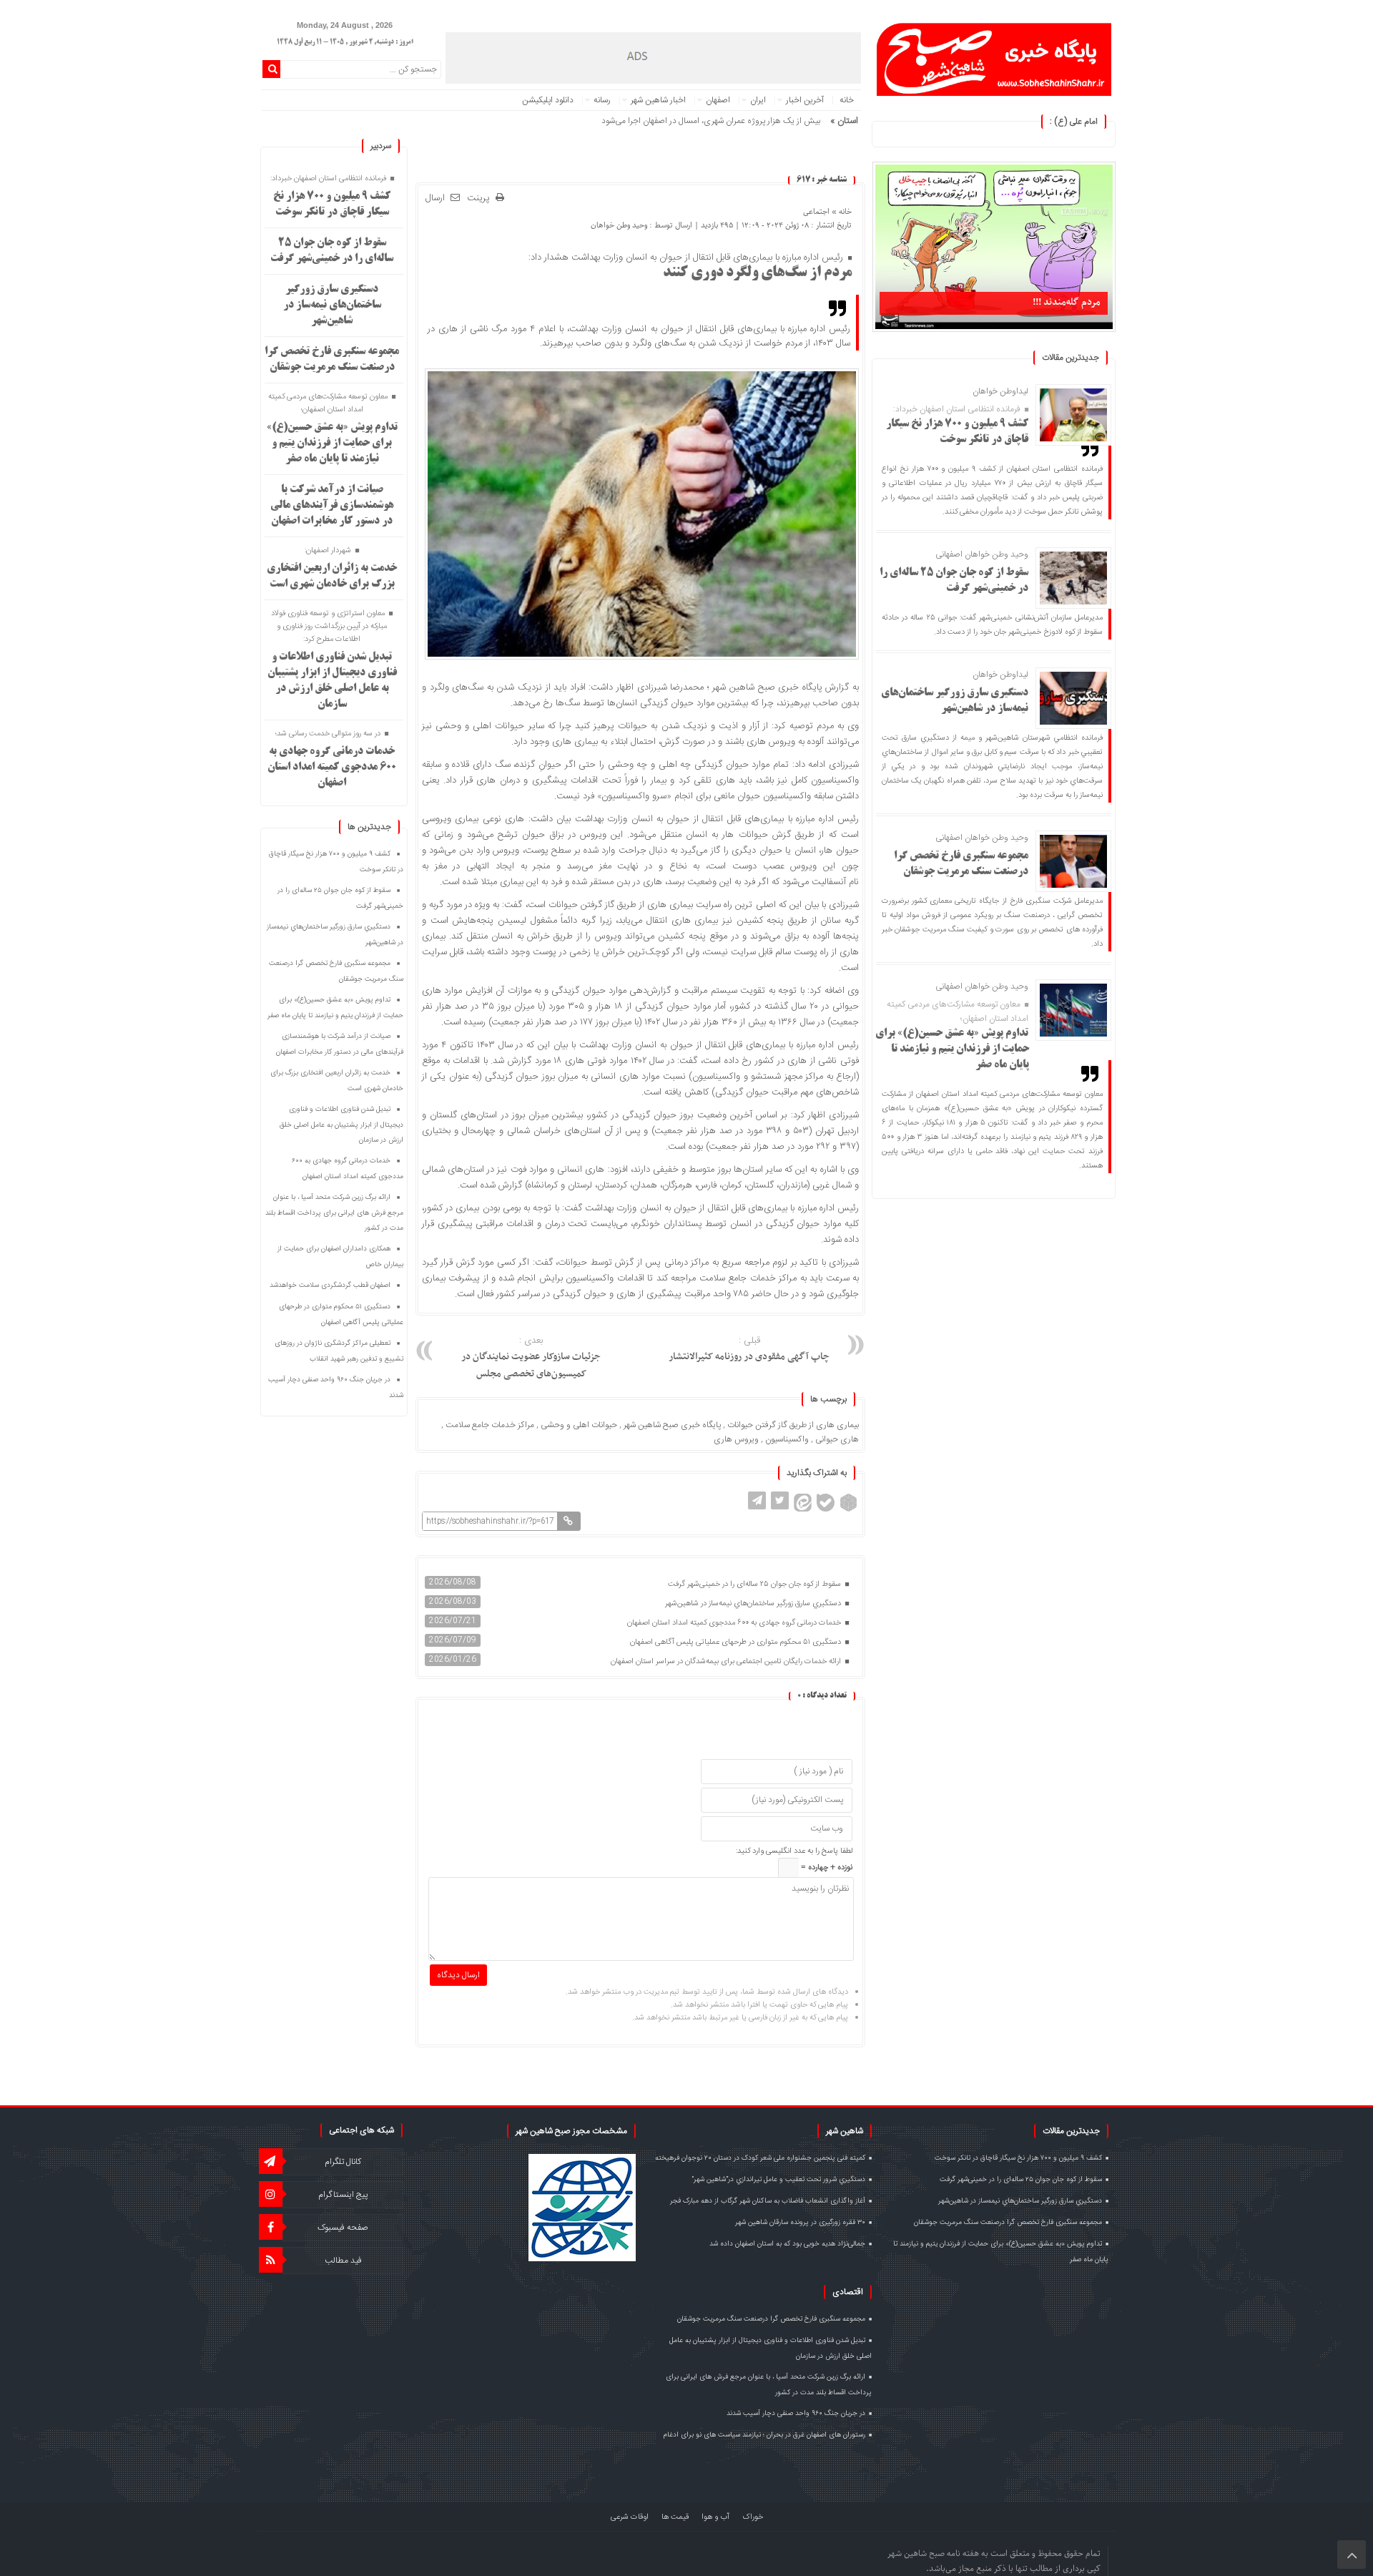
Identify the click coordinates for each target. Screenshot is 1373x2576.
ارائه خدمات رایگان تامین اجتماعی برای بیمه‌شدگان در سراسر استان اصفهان (727, 1662)
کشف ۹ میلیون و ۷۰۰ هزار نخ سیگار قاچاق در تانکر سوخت (1018, 2158)
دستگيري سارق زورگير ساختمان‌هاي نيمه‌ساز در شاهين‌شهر (754, 1604)
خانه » (841, 211)
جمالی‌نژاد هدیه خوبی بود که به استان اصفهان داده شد (787, 2244)
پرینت (481, 199)
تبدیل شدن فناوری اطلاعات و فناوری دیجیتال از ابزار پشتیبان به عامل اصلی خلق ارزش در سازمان (341, 1125)
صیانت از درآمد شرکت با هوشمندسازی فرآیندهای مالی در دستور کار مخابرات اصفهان (332, 506)
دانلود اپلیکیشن (548, 100)
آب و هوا (715, 2517)
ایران (758, 100)
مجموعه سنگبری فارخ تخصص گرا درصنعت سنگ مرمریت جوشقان (1008, 2223)
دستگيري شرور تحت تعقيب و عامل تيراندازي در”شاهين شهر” (778, 2180)
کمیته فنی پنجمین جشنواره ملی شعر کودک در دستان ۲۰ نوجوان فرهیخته (760, 2158)
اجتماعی (816, 211)
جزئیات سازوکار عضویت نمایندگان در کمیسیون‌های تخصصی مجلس (531, 1358)
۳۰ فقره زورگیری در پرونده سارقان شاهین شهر (800, 2223)
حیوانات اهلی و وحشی (579, 1425)
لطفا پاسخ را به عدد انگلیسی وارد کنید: (794, 1851)
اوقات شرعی (630, 2517)
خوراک (753, 2517)
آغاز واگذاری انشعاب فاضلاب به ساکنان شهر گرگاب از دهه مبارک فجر (768, 2201)
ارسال (435, 198)
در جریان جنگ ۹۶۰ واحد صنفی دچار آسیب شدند (796, 2414)
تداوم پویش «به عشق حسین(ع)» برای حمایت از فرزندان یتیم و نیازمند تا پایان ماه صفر (952, 1049)
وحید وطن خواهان (619, 225)
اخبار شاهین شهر (658, 100)
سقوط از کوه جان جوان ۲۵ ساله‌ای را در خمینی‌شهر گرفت (756, 1585)
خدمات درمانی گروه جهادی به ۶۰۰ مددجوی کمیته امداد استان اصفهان (735, 1623)
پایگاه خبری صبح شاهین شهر (672, 1425)
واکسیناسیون (787, 1439)
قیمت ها (675, 2517)
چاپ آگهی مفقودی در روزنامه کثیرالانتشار (749, 1349)
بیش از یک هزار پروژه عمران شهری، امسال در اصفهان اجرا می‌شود (711, 121)
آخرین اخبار (805, 100)
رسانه (602, 100)
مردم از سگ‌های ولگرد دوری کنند (757, 273)
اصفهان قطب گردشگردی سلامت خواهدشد (330, 1285)
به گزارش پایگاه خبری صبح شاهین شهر (786, 687)
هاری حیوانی (837, 1439)
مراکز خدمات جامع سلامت (490, 1425)
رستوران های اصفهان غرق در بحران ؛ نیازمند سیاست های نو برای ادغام (764, 2435)
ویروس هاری (736, 1439)
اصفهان (718, 100)
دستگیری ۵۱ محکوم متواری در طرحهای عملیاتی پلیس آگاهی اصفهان (737, 1642)
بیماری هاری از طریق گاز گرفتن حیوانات (793, 1425)
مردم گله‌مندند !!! (1067, 302)
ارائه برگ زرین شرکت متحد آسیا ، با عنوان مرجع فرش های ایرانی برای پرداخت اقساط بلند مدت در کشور (334, 1213)
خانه (847, 100)
